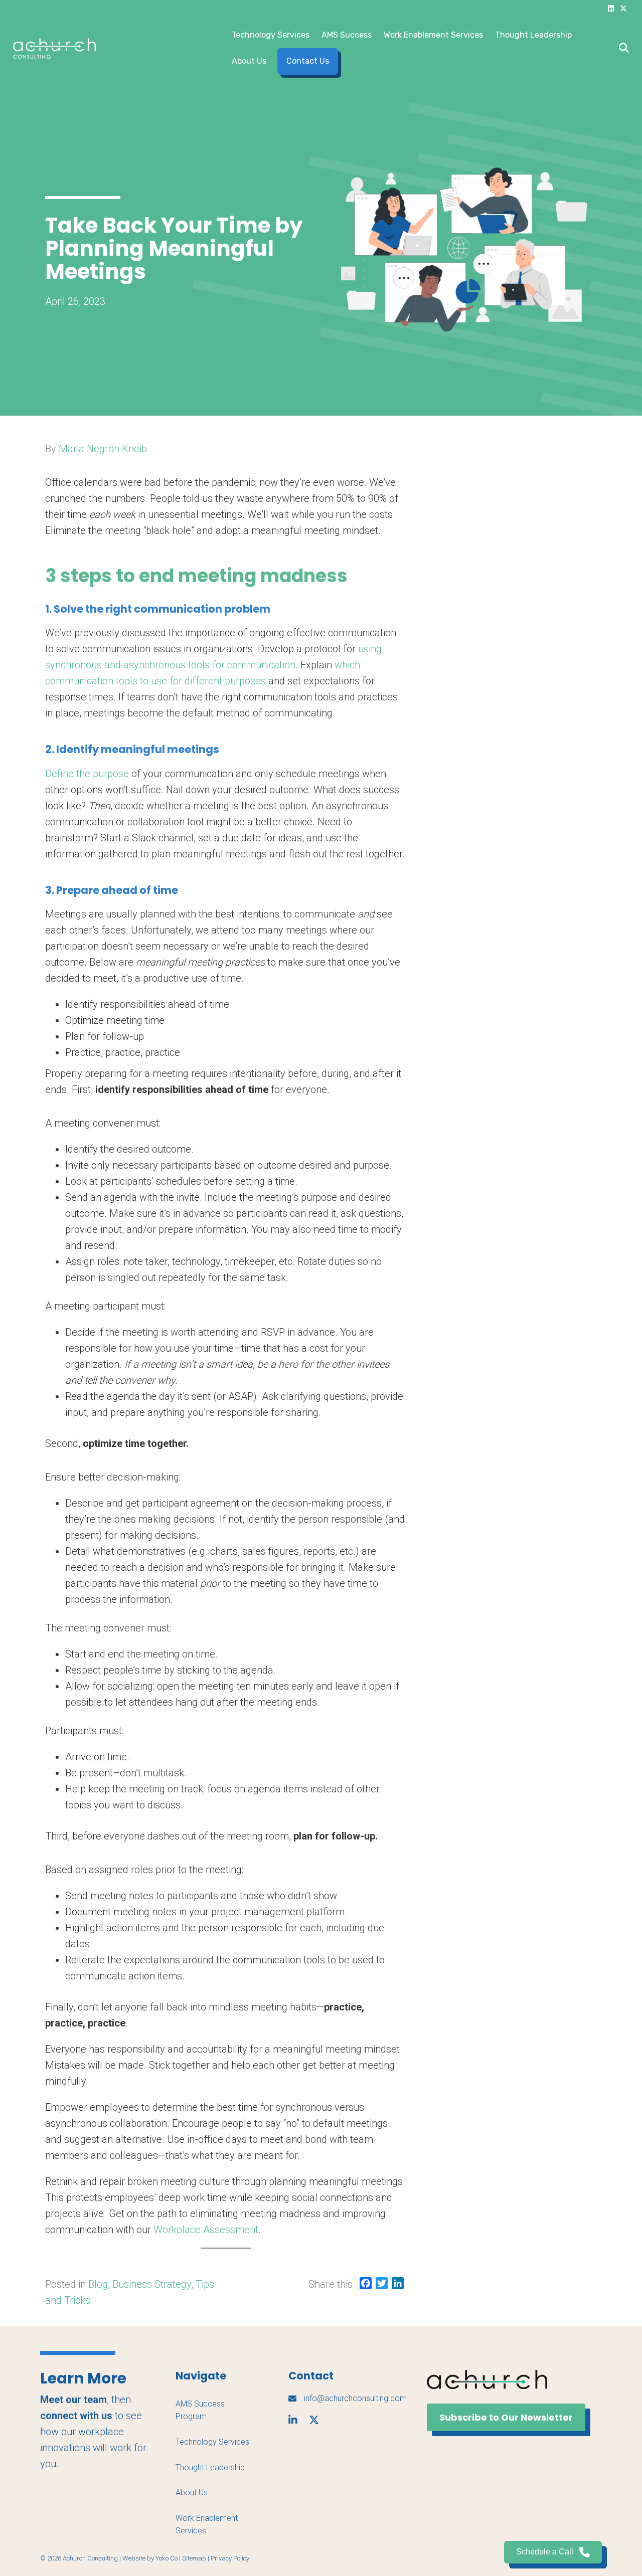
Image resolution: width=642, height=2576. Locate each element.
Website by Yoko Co (150, 2558)
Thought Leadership (533, 35)
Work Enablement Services (433, 35)
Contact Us (308, 61)
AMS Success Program (200, 2410)
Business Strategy (152, 2284)
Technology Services (271, 35)
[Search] (621, 48)
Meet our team (73, 2400)
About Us (249, 61)
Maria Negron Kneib (103, 449)
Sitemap (194, 2558)
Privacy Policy (230, 2558)
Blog (98, 2284)
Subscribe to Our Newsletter (506, 2417)
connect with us (76, 2416)
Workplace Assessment (206, 2230)
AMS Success (347, 35)
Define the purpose (87, 774)
